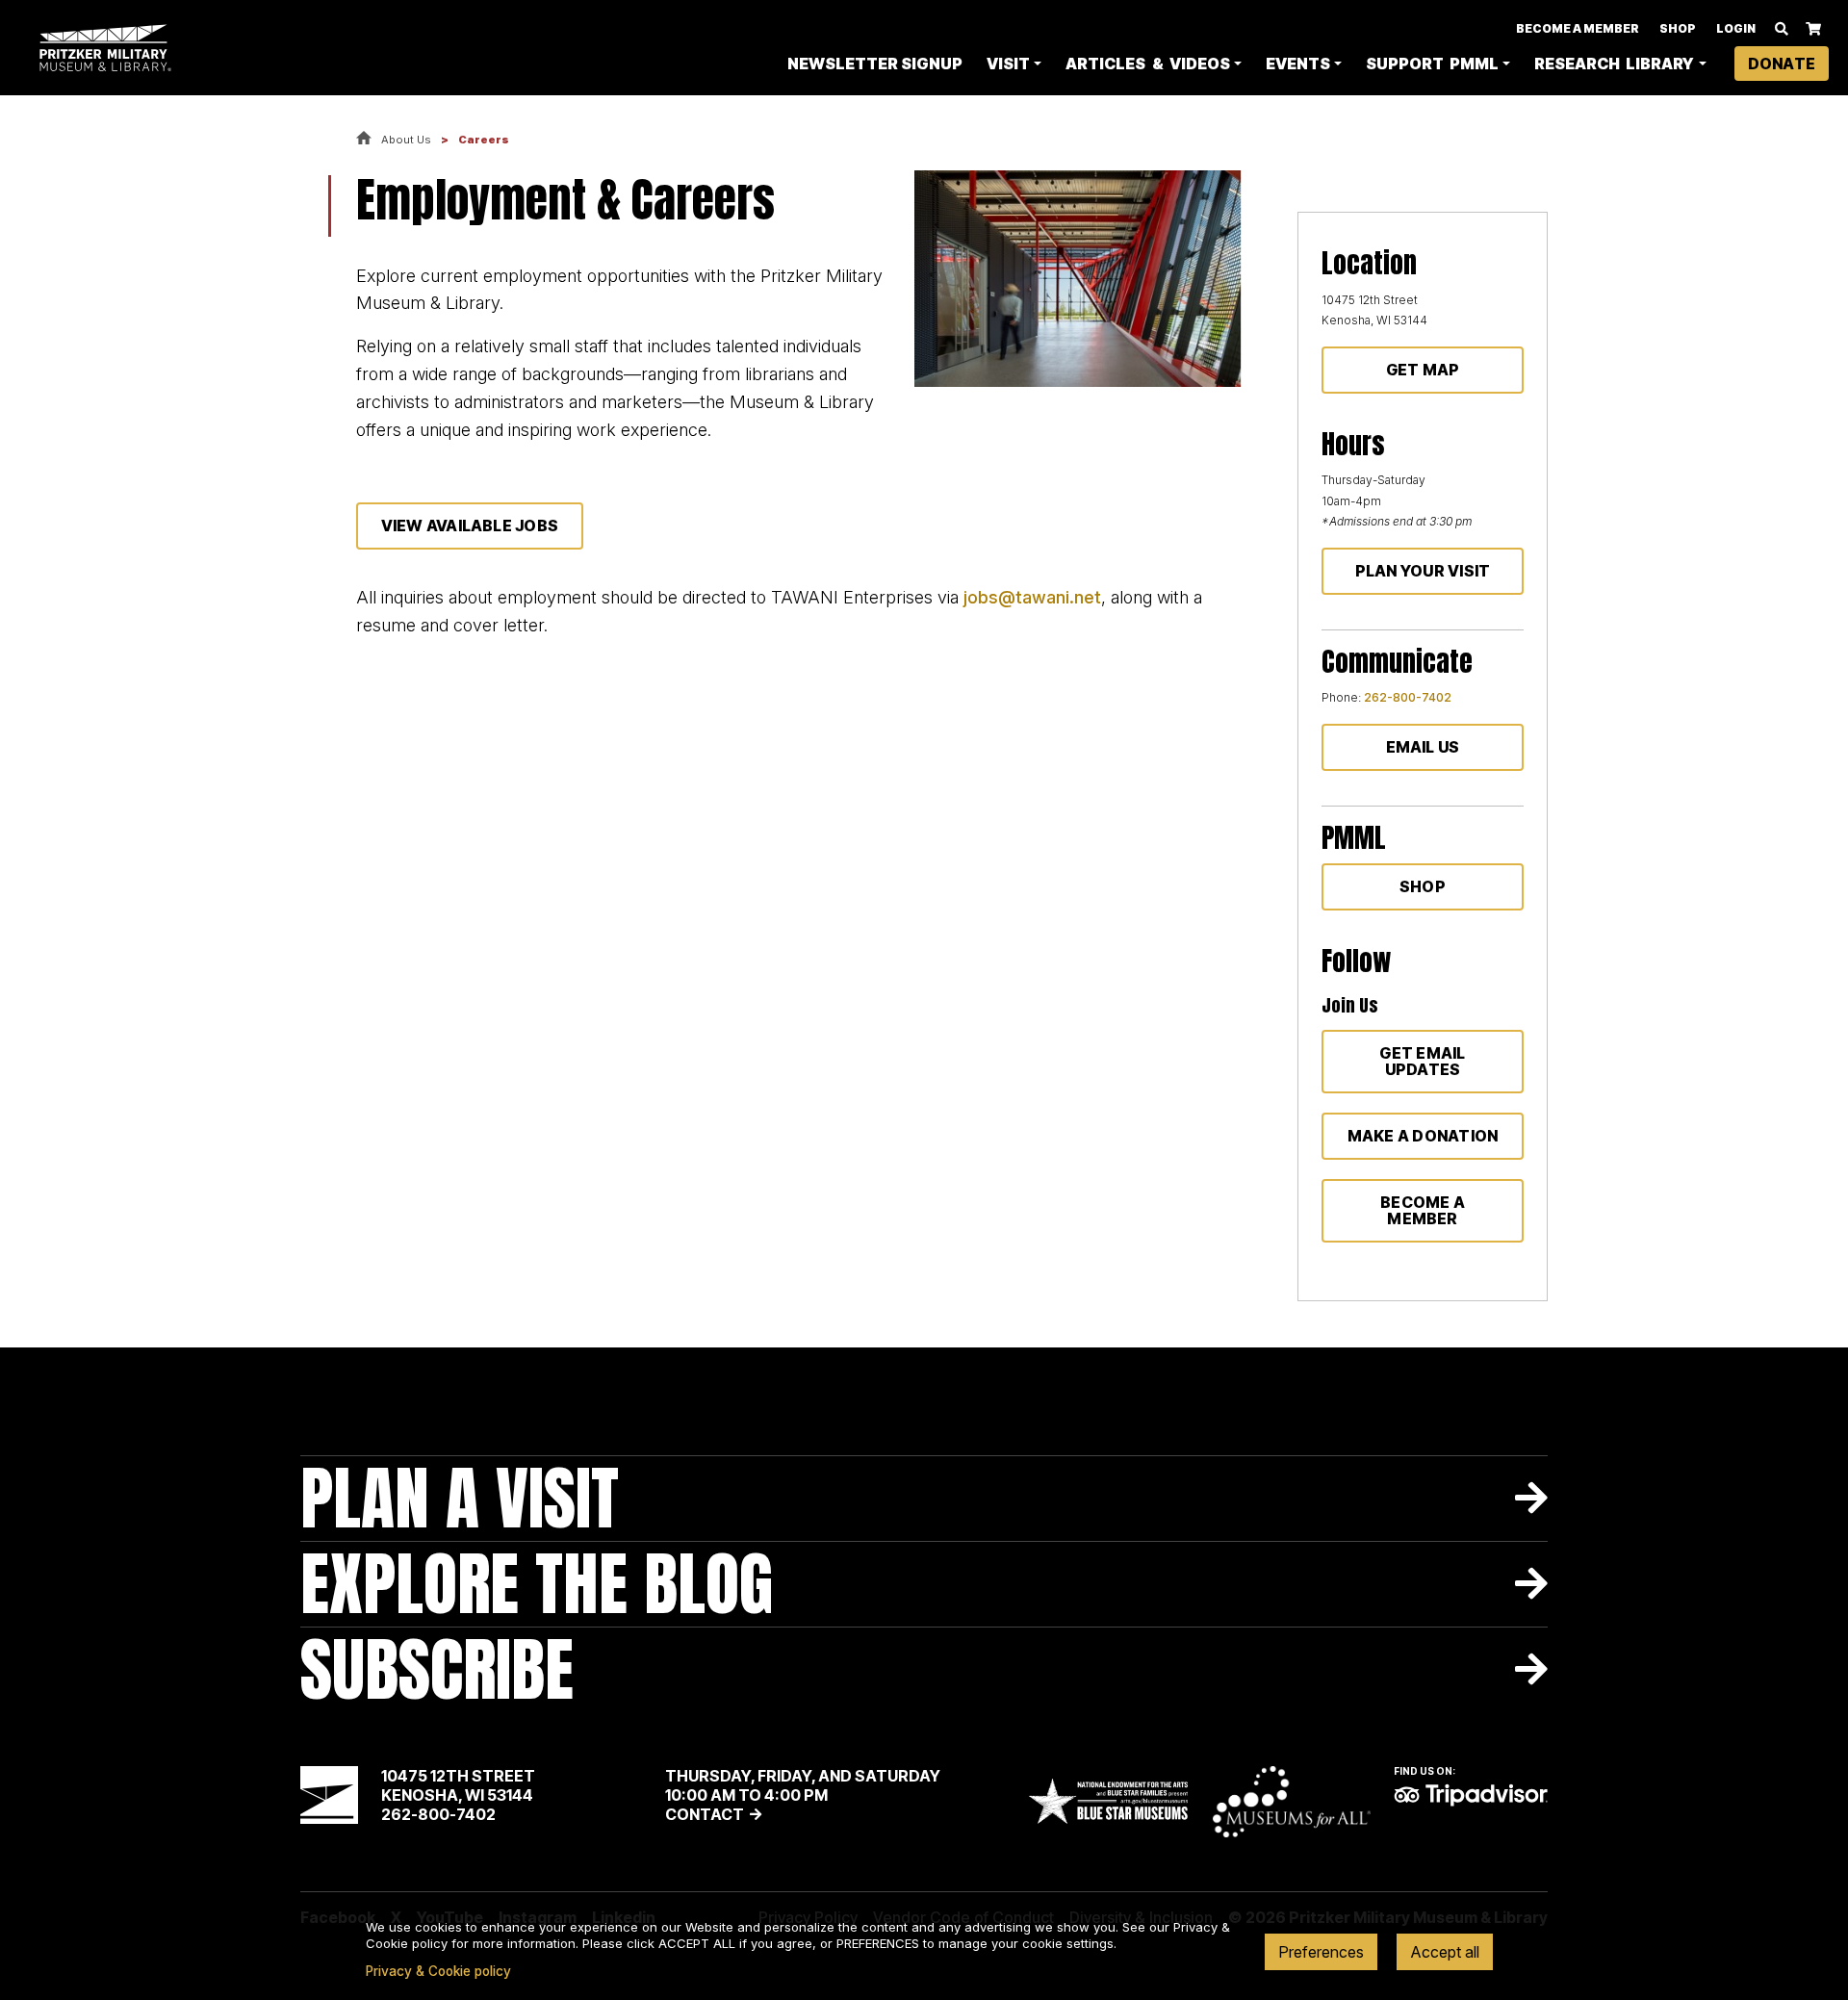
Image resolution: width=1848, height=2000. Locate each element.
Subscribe (437, 1669)
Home (364, 139)
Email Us (1423, 747)
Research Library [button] (1614, 64)
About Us (406, 140)
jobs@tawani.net (1032, 597)
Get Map (1423, 370)
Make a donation (1423, 1136)
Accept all (1445, 1952)
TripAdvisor (1471, 1795)
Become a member (1423, 1210)
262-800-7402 (1408, 697)
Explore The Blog (537, 1584)
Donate (1782, 64)
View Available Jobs (470, 526)
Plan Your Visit (1423, 571)
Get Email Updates (1422, 1061)
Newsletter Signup (875, 64)
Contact (705, 1814)
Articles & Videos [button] (1147, 64)
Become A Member (1578, 28)
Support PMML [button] (1432, 64)
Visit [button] (1008, 64)
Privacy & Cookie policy (438, 1971)
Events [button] (1298, 64)
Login (1736, 28)
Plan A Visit (460, 1498)
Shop (1678, 28)
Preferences (1321, 1952)
